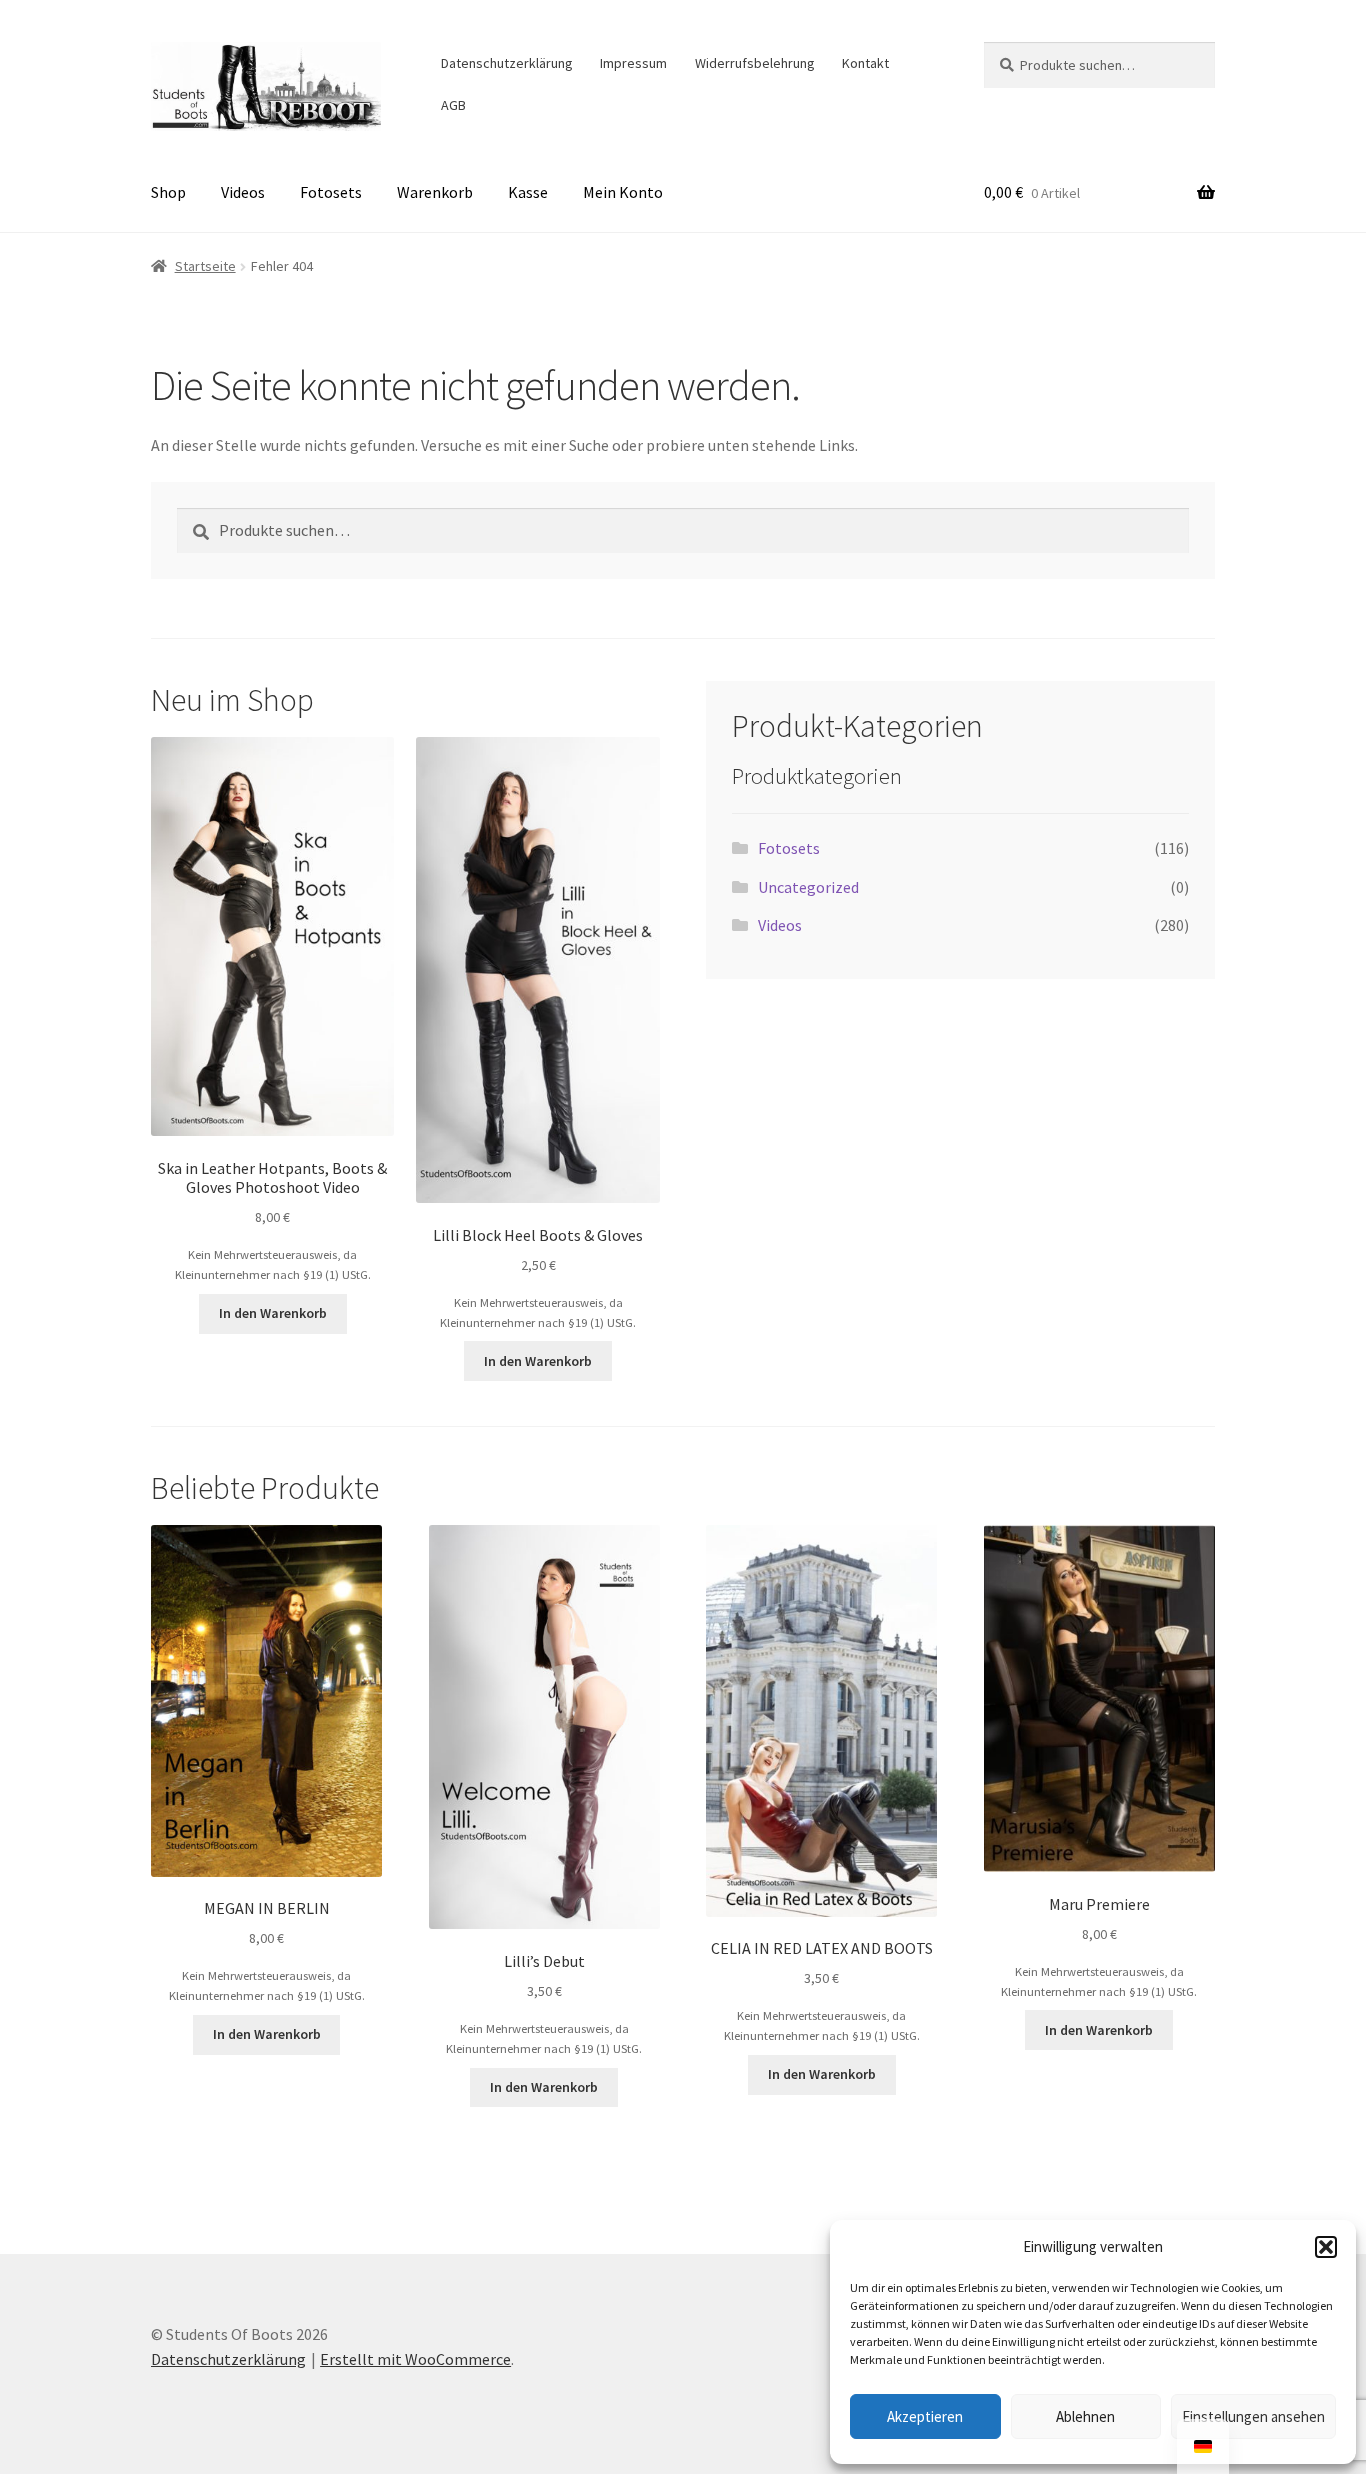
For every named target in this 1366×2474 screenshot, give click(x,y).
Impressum (633, 63)
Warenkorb (435, 192)
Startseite (205, 266)
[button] (1326, 2247)
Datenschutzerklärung (507, 63)
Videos (243, 192)
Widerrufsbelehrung (755, 63)
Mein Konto (623, 192)
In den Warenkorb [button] (273, 1313)
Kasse (528, 192)
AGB (453, 105)
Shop (168, 192)
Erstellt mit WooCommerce (415, 2359)
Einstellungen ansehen (1253, 2416)
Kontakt (865, 63)
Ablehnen (1085, 2416)
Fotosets (331, 192)
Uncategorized (808, 887)
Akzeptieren (925, 2416)
